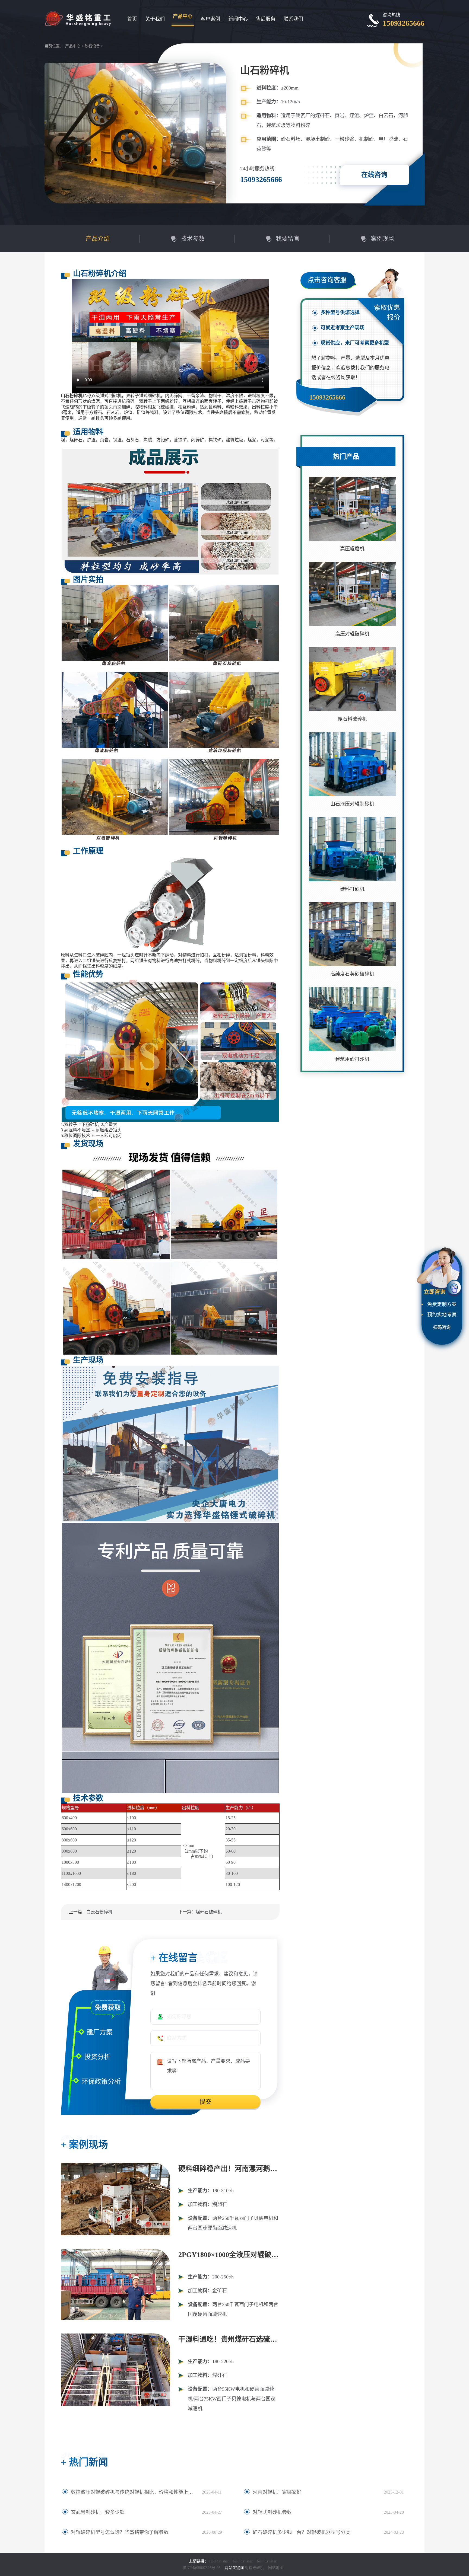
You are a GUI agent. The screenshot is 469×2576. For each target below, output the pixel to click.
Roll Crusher (219, 2561)
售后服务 (266, 19)
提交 (205, 2102)
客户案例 (210, 19)
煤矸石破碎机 (209, 1912)
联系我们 (293, 19)
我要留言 (288, 239)
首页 (132, 19)
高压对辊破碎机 (352, 634)
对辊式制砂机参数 (272, 2512)
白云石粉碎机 (99, 1912)
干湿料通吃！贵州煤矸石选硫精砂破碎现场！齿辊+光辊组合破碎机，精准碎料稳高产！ (229, 2339)
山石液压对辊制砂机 (352, 804)
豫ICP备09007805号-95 (202, 2568)
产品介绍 (98, 239)
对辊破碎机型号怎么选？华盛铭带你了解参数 (120, 2532)
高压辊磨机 (352, 549)
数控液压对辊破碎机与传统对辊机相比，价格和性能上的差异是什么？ (134, 2492)
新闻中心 (238, 19)
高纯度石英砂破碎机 (352, 974)
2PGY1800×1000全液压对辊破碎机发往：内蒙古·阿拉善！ (229, 2255)
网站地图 (276, 2568)
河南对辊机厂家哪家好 (277, 2492)
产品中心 (183, 16)
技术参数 (193, 239)
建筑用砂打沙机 (352, 1059)
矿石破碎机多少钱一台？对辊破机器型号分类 (302, 2532)
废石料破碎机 (352, 719)
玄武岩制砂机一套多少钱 (98, 2512)
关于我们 (155, 19)
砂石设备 (92, 46)
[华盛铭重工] (78, 18)
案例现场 (383, 239)
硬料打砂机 (352, 889)
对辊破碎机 (254, 2568)
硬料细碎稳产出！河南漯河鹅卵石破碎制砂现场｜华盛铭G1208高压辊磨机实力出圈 (229, 2169)
